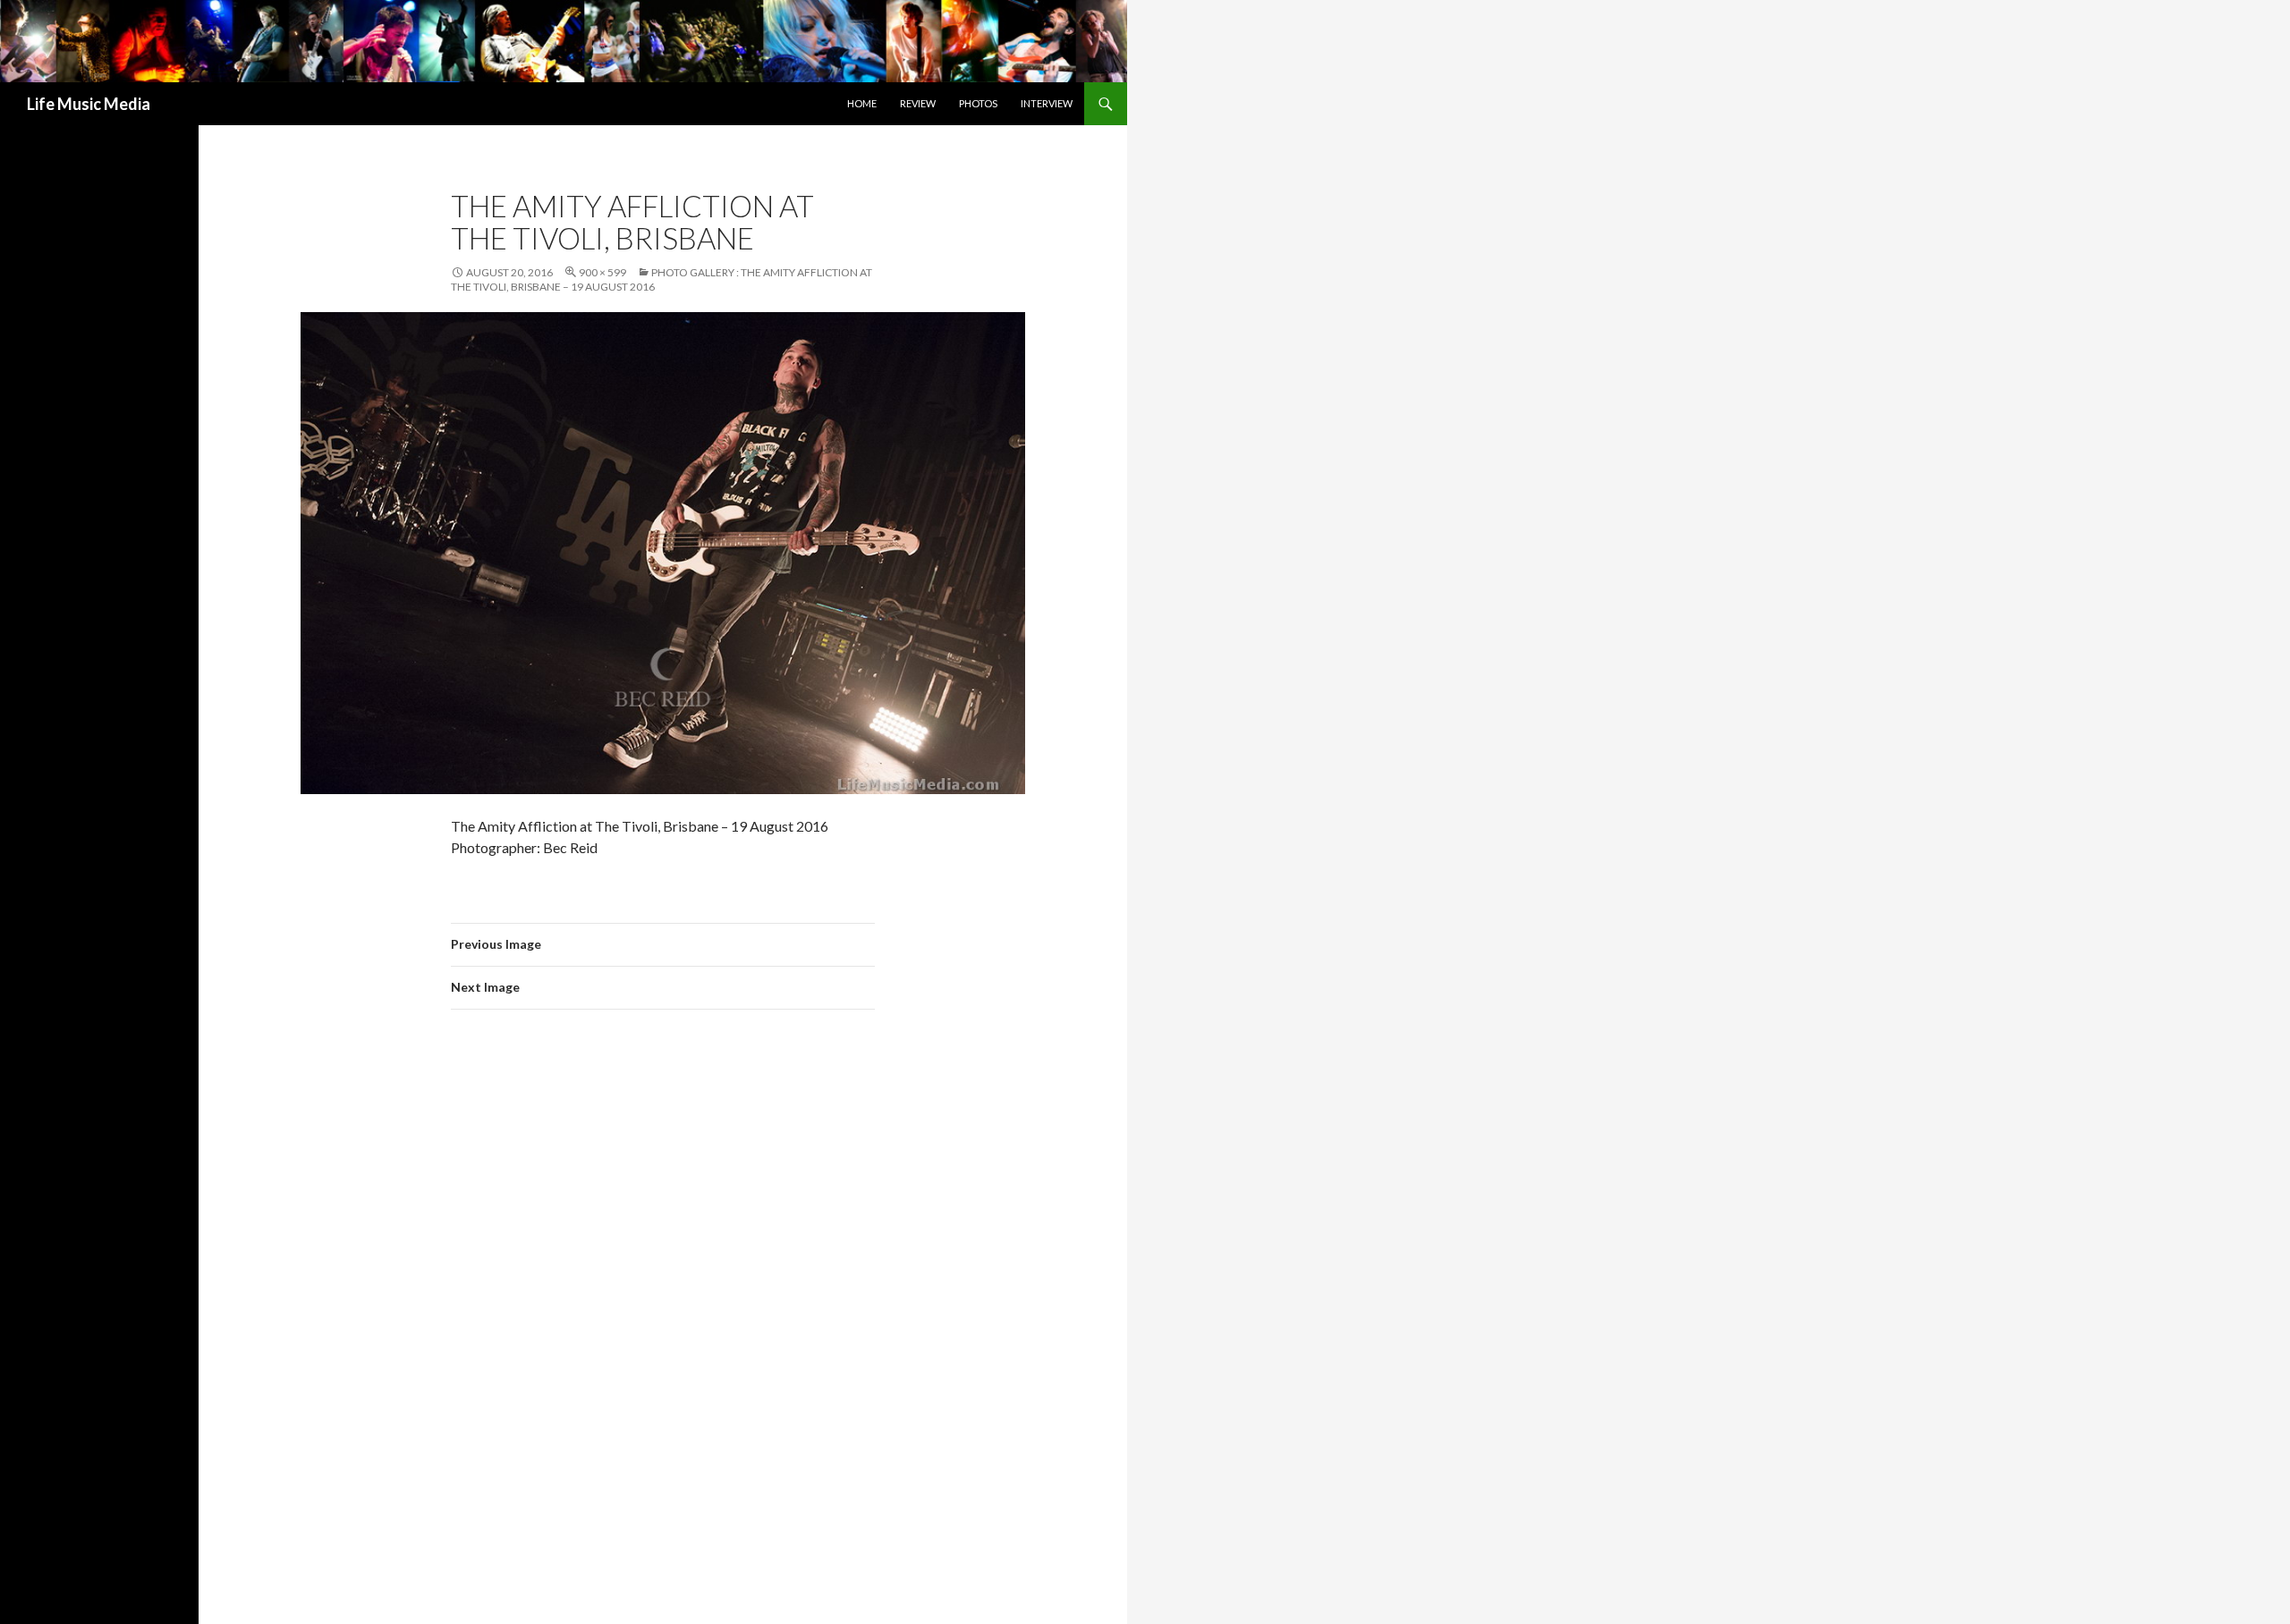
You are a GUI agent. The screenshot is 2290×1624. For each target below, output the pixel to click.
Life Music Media (89, 104)
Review (918, 103)
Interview (1047, 103)
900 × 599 (602, 272)
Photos (978, 103)
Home (862, 103)
